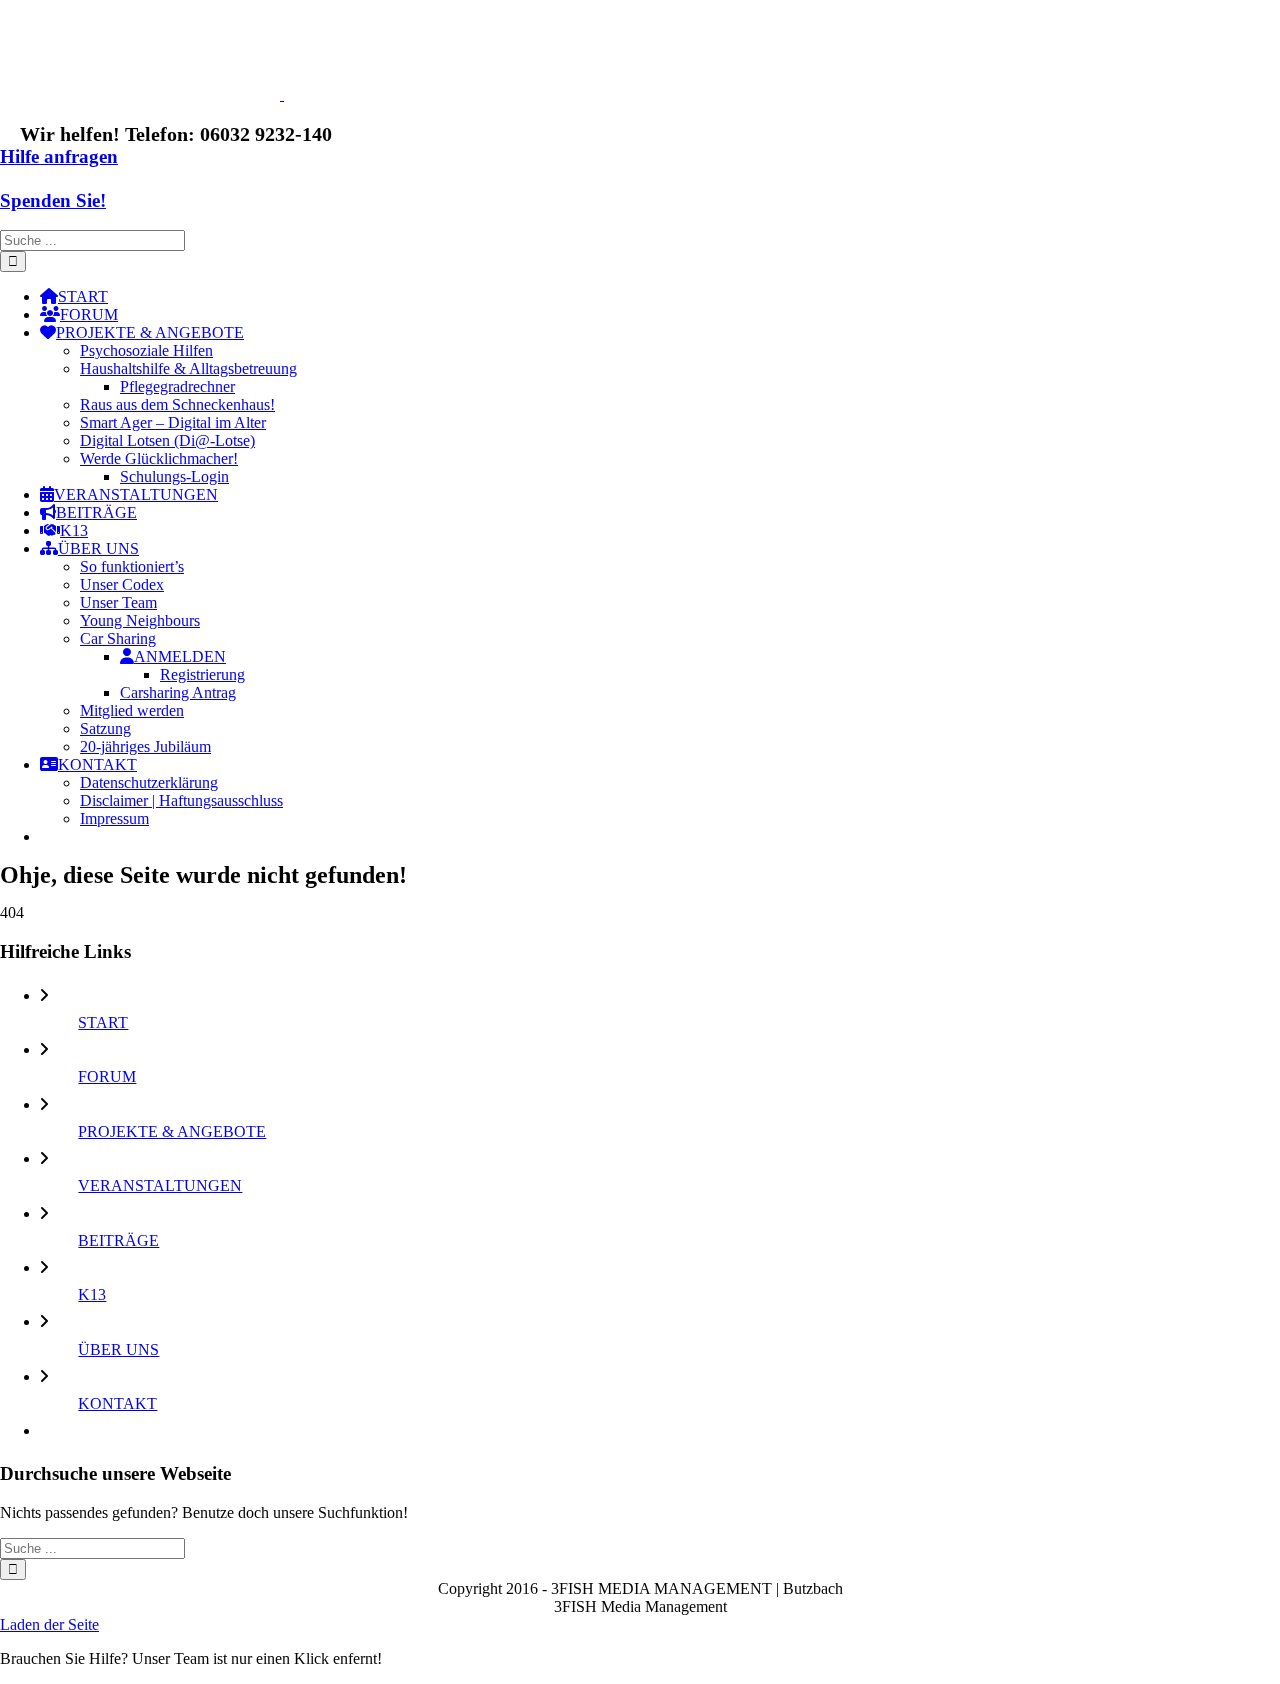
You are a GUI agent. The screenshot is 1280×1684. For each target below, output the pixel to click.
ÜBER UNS (118, 1349)
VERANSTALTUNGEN (160, 1185)
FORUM (107, 1076)
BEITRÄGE (118, 1240)
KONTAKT (117, 1403)
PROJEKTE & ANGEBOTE (172, 1131)
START (103, 1022)
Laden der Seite (49, 1624)
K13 (92, 1294)
